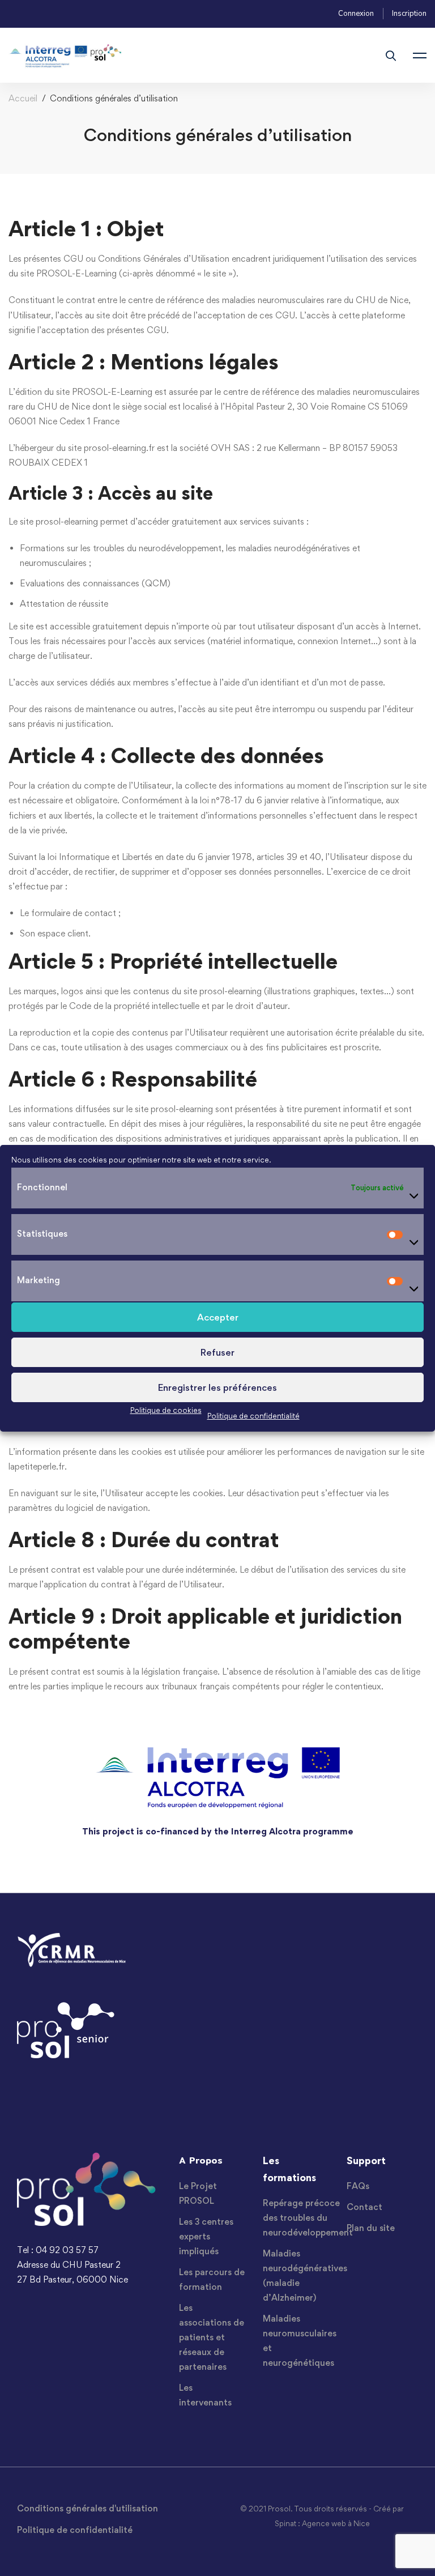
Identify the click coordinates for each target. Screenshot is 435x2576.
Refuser (217, 1352)
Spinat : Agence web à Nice (322, 2523)
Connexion (356, 14)
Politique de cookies (166, 1410)
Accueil (23, 98)
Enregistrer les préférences (217, 1387)
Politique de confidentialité (253, 1415)
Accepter (218, 1317)
